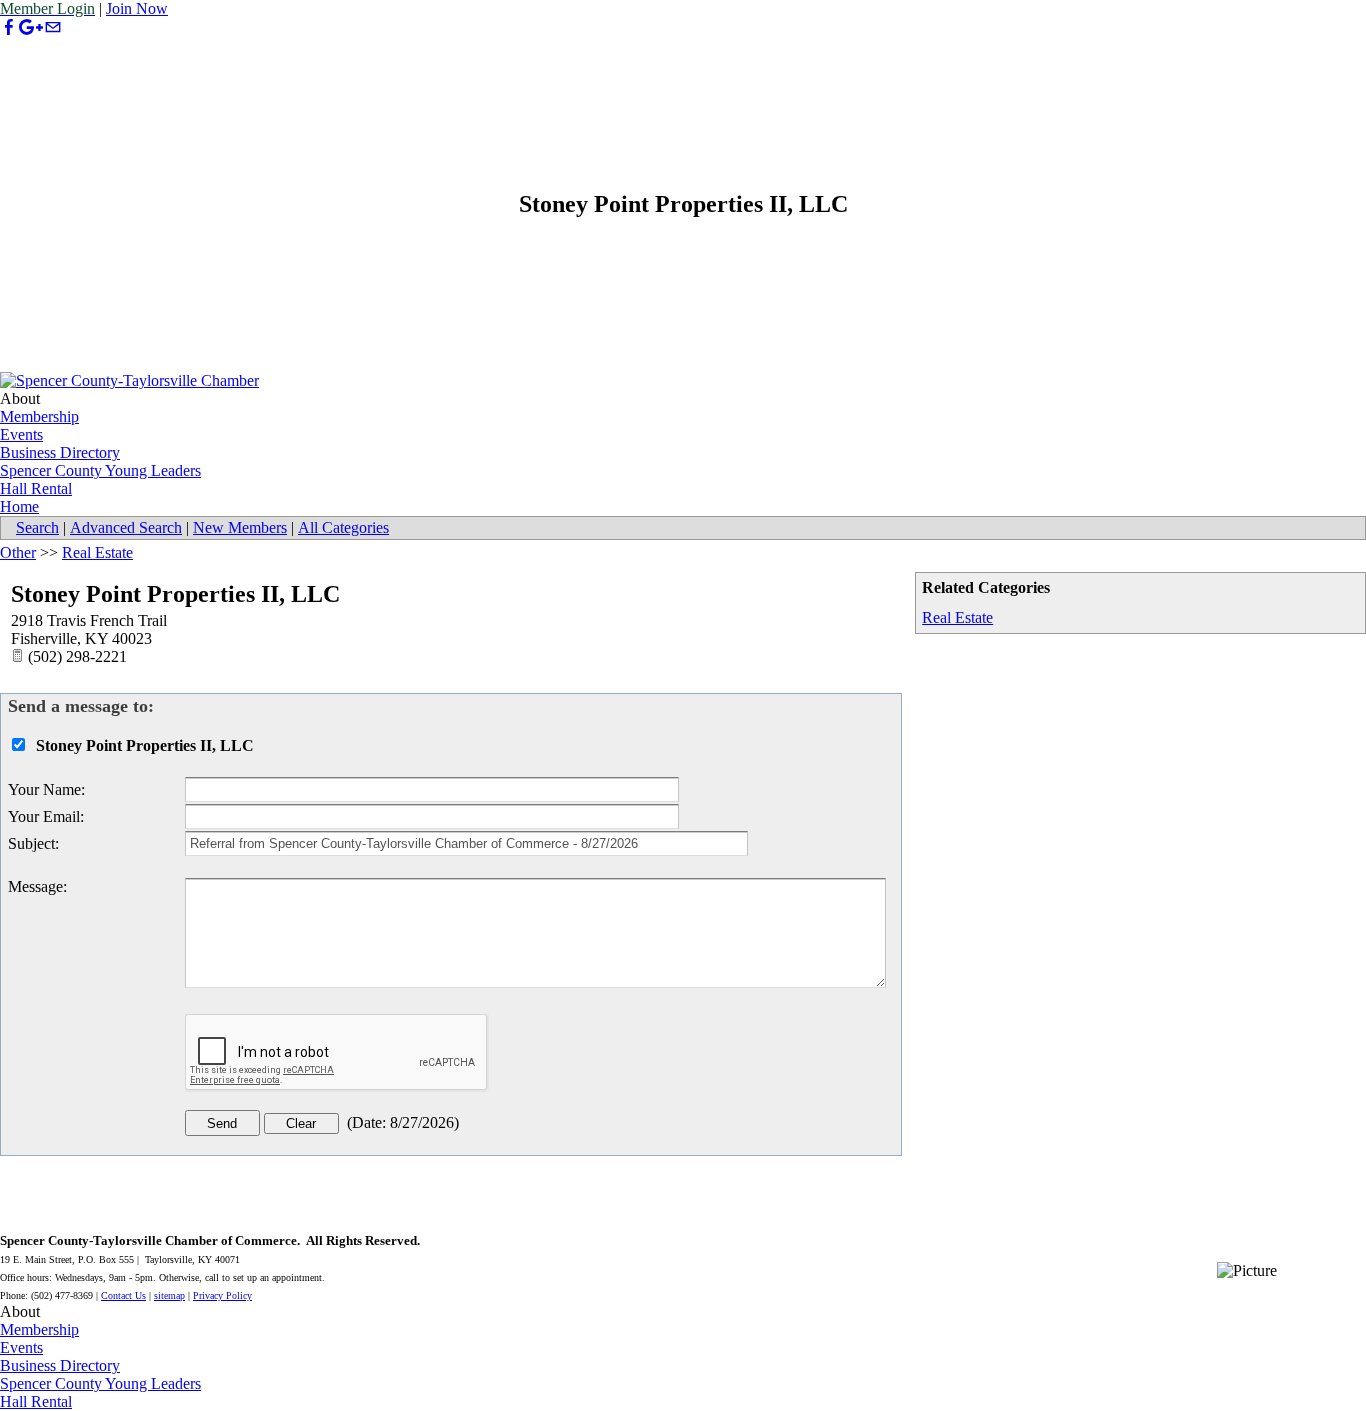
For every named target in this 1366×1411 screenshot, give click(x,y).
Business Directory (60, 452)
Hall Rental (36, 488)
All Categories (343, 527)
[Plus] (31, 27)
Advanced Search (126, 527)
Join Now (137, 8)
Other (18, 552)
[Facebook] (9, 27)
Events (21, 434)
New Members (240, 527)
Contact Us (123, 1295)
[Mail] (53, 27)
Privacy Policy (222, 1295)
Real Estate (957, 617)
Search (37, 527)
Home (19, 506)
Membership (39, 416)
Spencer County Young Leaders (100, 470)
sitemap (169, 1295)
